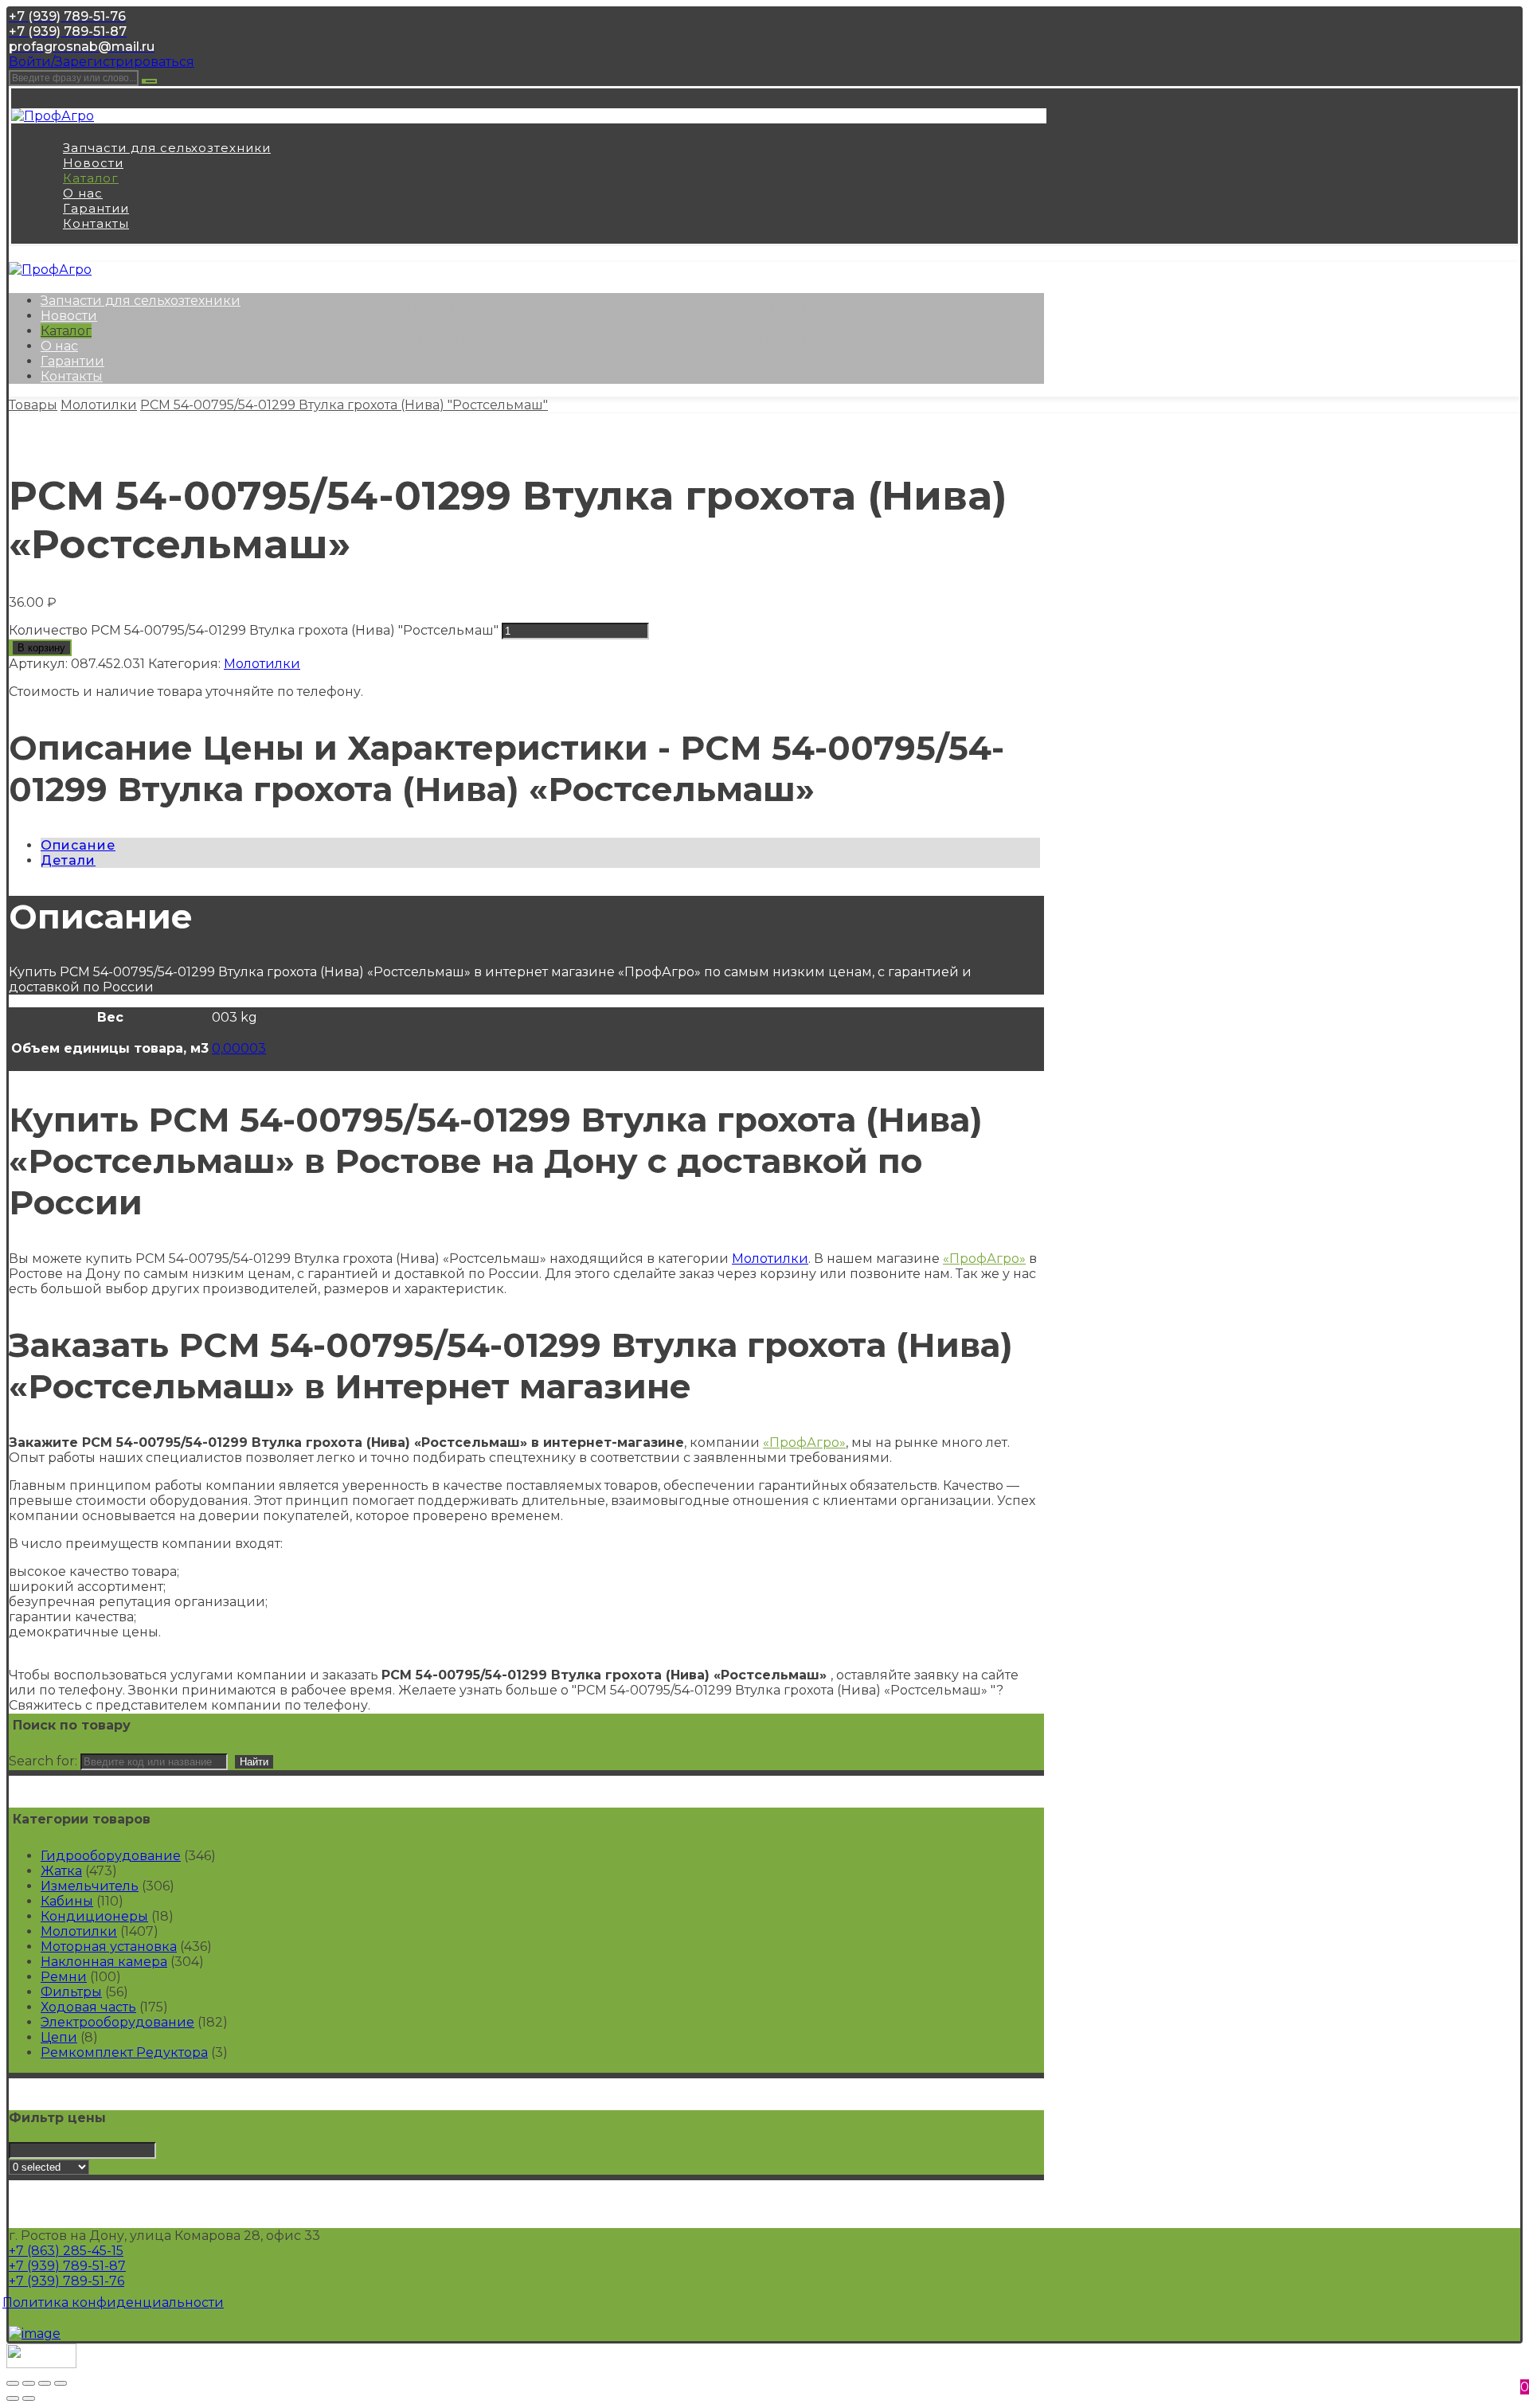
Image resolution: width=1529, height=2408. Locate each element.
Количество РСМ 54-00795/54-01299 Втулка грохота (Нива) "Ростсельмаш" (254, 630)
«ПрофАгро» (984, 1259)
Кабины (67, 1901)
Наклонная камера (104, 1962)
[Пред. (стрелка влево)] (13, 2398)
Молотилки (262, 664)
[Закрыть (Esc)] (13, 2383)
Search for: (43, 1761)
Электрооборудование (117, 2022)
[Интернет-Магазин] (53, 116)
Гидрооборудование (111, 1856)
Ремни (64, 1977)
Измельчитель (90, 1886)
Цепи (59, 2037)
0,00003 (239, 1048)
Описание (78, 845)
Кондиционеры (94, 1916)
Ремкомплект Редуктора (124, 2052)
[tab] (540, 845)
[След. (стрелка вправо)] (29, 2398)
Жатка (61, 1871)
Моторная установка (109, 1947)
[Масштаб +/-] (61, 2383)
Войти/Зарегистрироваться (102, 62)
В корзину (41, 648)
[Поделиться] (29, 2383)
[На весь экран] (45, 2383)
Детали (68, 860)
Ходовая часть (88, 2007)
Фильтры (71, 1992)
